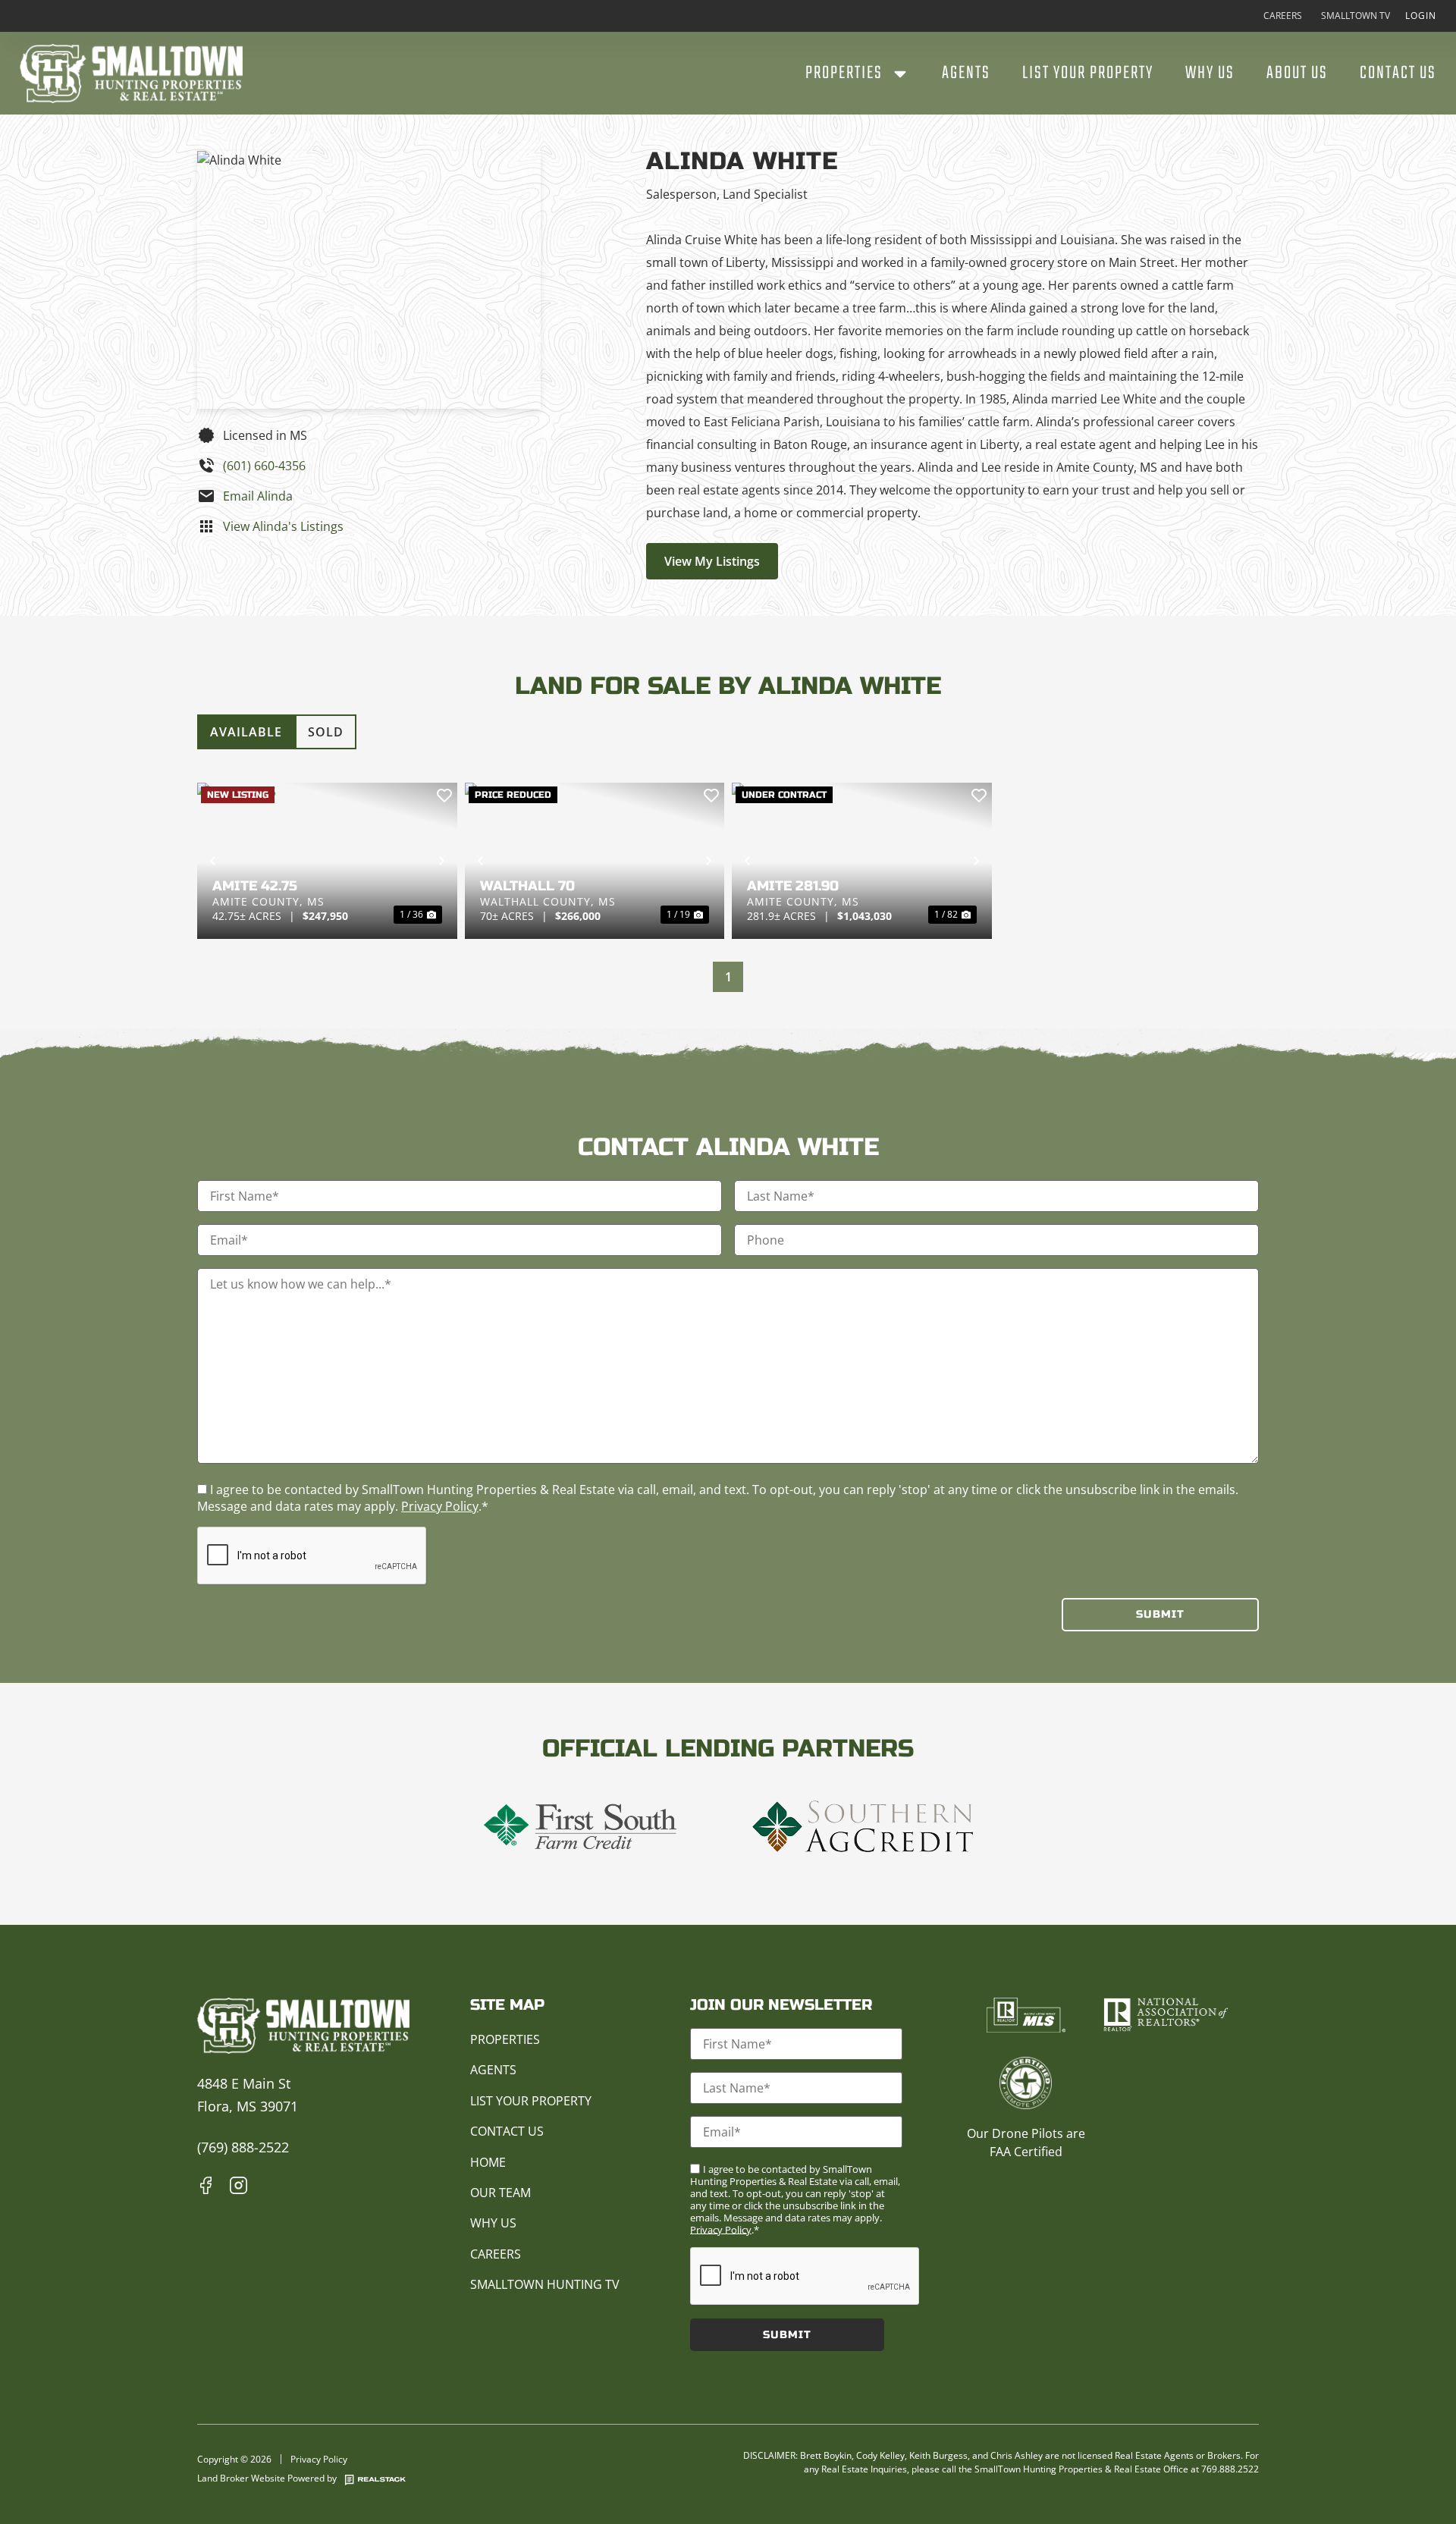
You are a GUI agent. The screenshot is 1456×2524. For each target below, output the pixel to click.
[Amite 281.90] (862, 861)
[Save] (444, 796)
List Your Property (1088, 74)
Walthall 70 (527, 886)
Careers (1283, 16)
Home (488, 2162)
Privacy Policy (440, 1506)
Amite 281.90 (793, 886)
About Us (1297, 74)
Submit (1160, 1614)
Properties (844, 74)
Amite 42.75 (255, 886)
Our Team (500, 2193)
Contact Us (1398, 74)
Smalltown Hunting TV (545, 2284)
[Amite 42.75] (327, 861)
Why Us (1210, 74)
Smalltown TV (1356, 16)
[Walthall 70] (595, 861)
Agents (966, 74)
